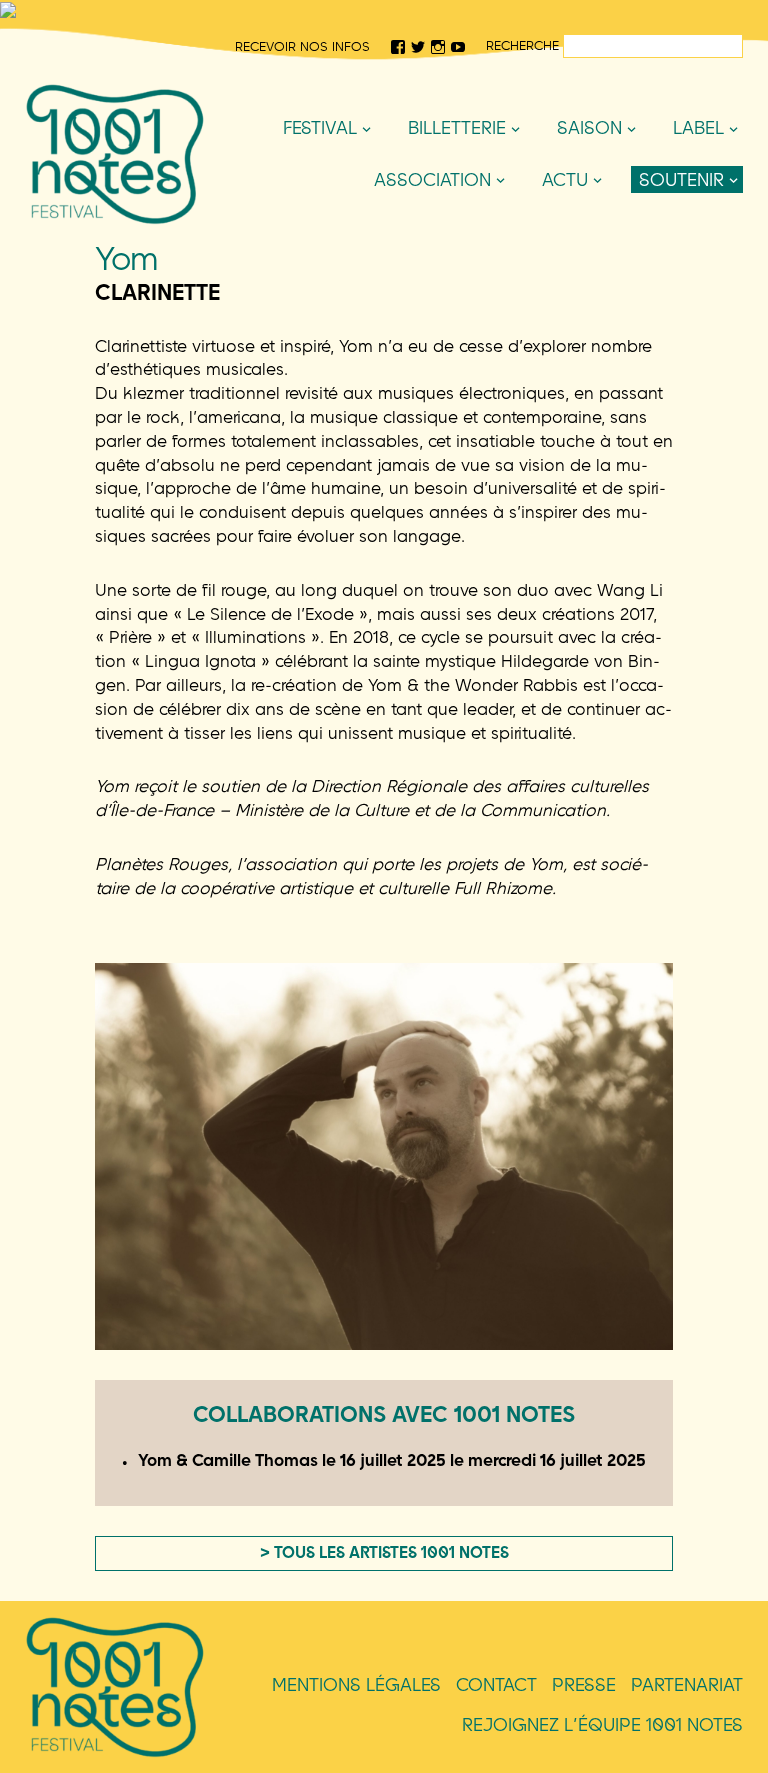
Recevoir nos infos (302, 46)
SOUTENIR (681, 179)
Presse (584, 1684)
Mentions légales (356, 1684)
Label (698, 127)
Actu (565, 179)
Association (432, 179)
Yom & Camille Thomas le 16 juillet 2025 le (392, 1459)
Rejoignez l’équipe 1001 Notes (602, 1724)
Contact (496, 1684)
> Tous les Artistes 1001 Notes (384, 1552)
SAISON (589, 127)
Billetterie (457, 127)
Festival (320, 127)
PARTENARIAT (687, 1684)
